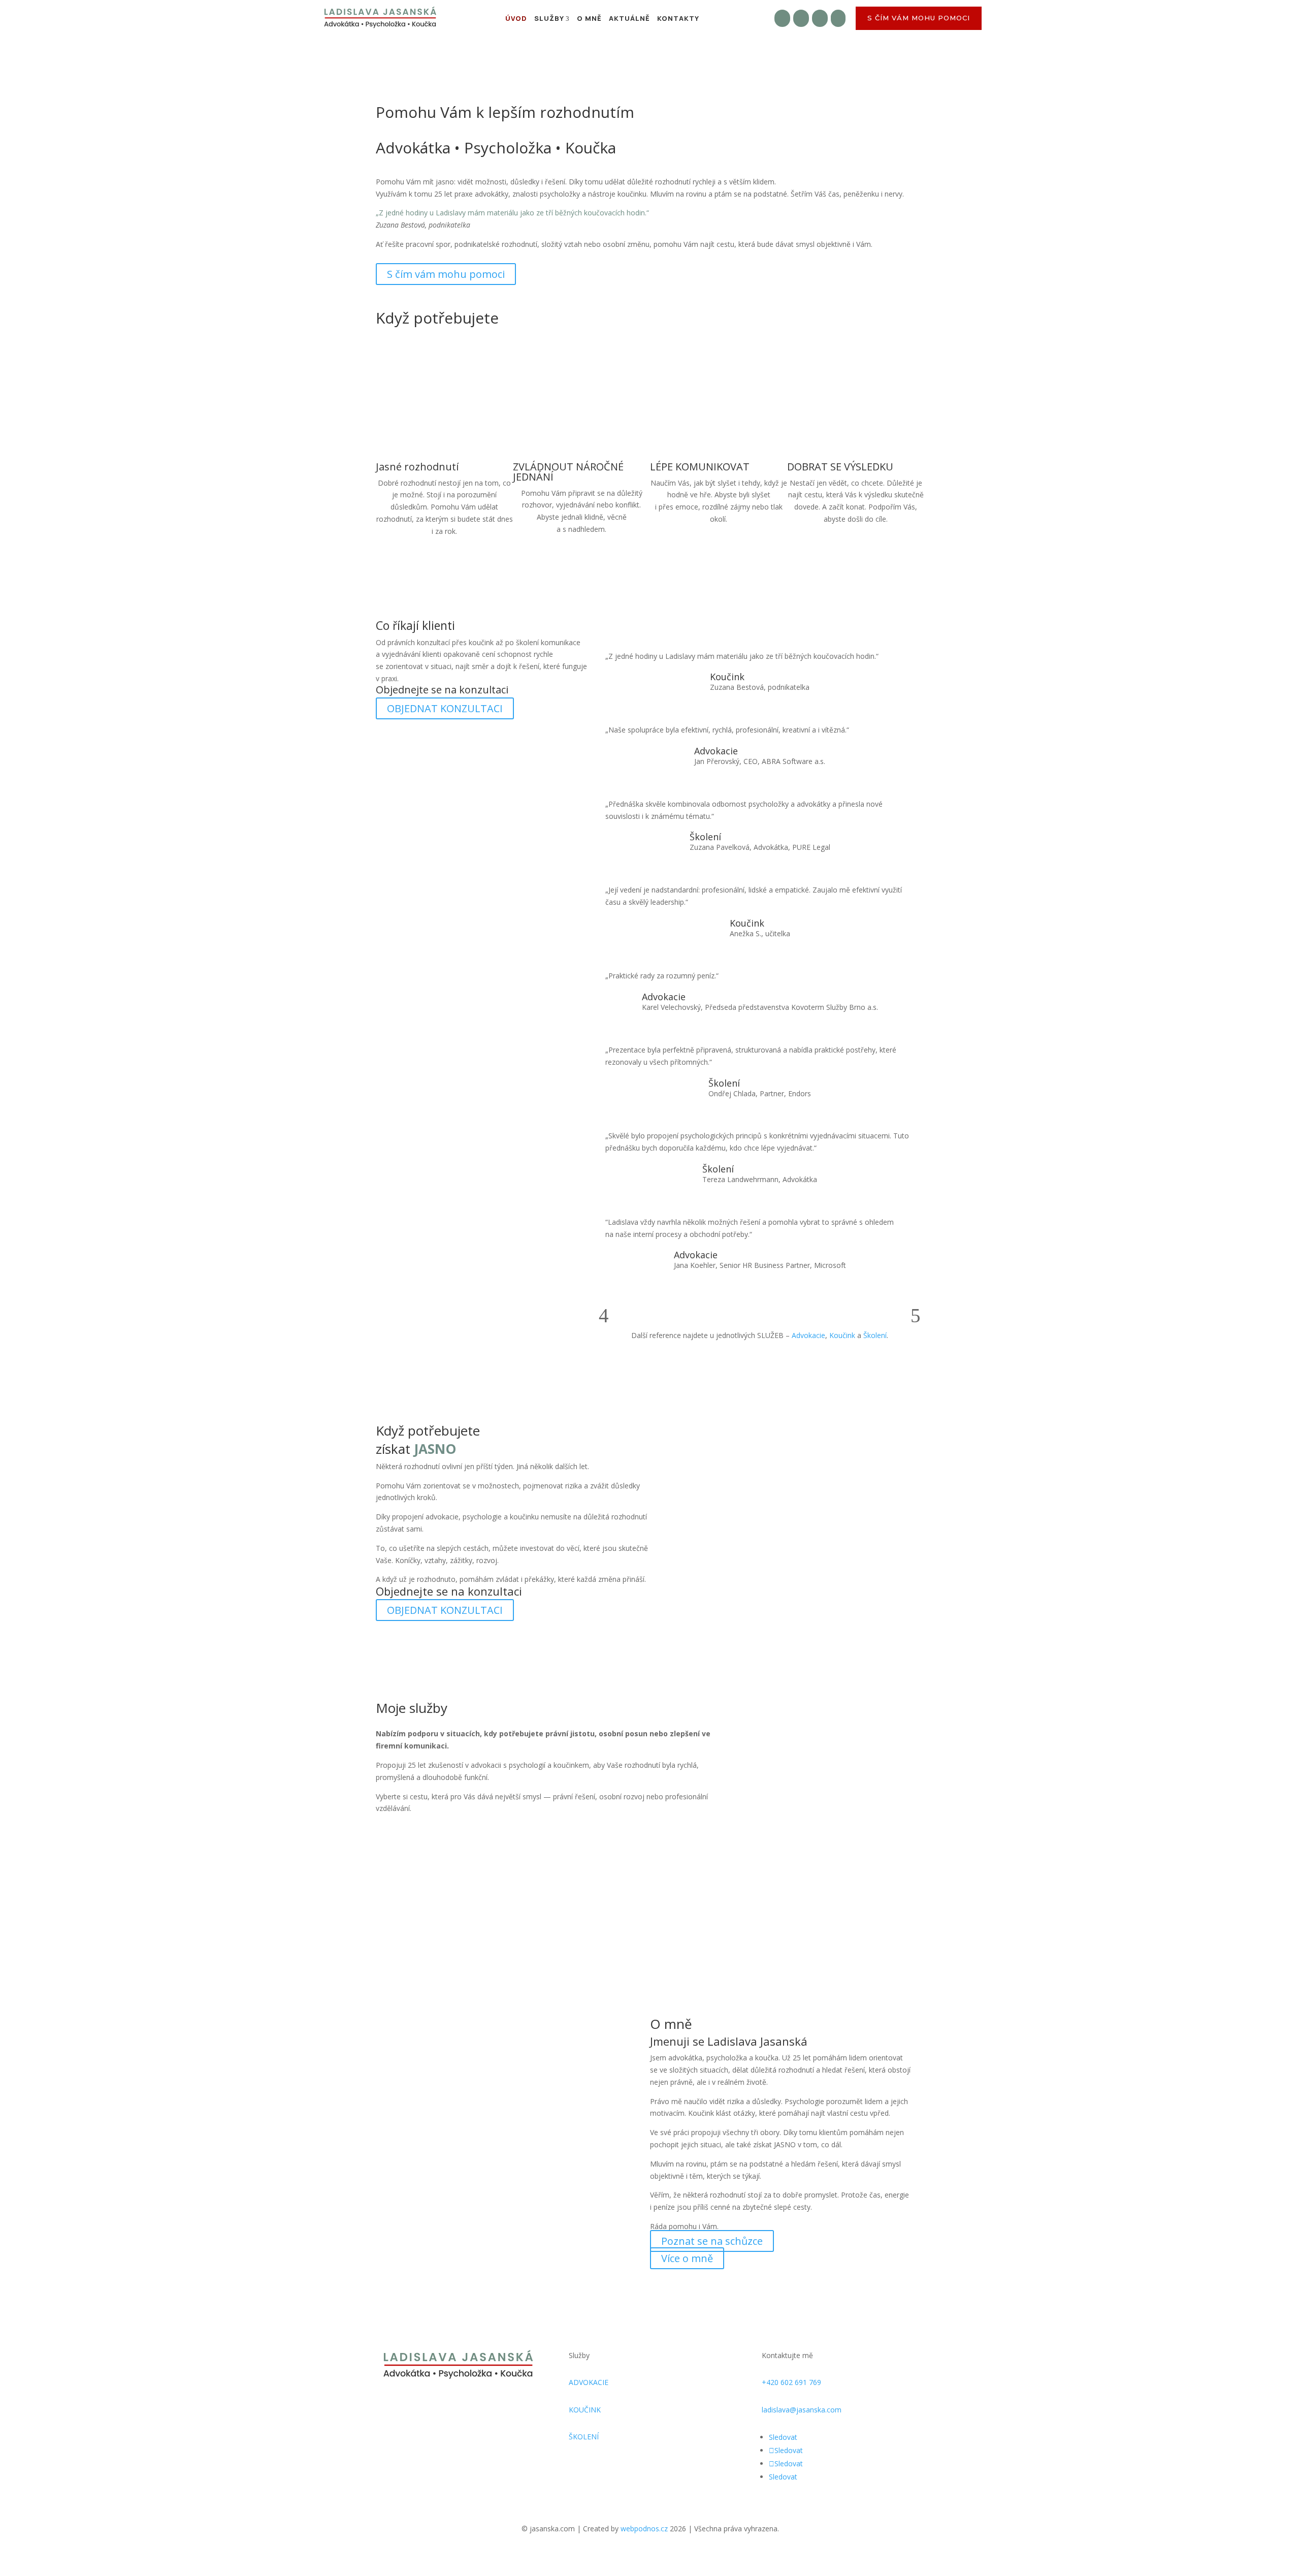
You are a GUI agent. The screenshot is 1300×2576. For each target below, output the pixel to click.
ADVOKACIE (589, 2382)
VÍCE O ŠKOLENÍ (790, 1926)
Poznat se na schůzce (712, 2241)
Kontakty (678, 18)
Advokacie (808, 1335)
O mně (589, 18)
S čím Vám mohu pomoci (919, 18)
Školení (875, 1335)
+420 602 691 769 (791, 2382)
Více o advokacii (424, 1926)
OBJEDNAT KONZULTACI (445, 708)
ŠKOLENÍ (584, 2437)
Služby (549, 18)
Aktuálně (629, 18)
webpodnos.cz (645, 2529)
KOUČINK (585, 2410)
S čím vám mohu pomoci (446, 274)
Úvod (516, 18)
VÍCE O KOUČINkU (612, 1926)
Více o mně (687, 2258)
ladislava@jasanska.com (802, 2410)
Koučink (842, 1335)
